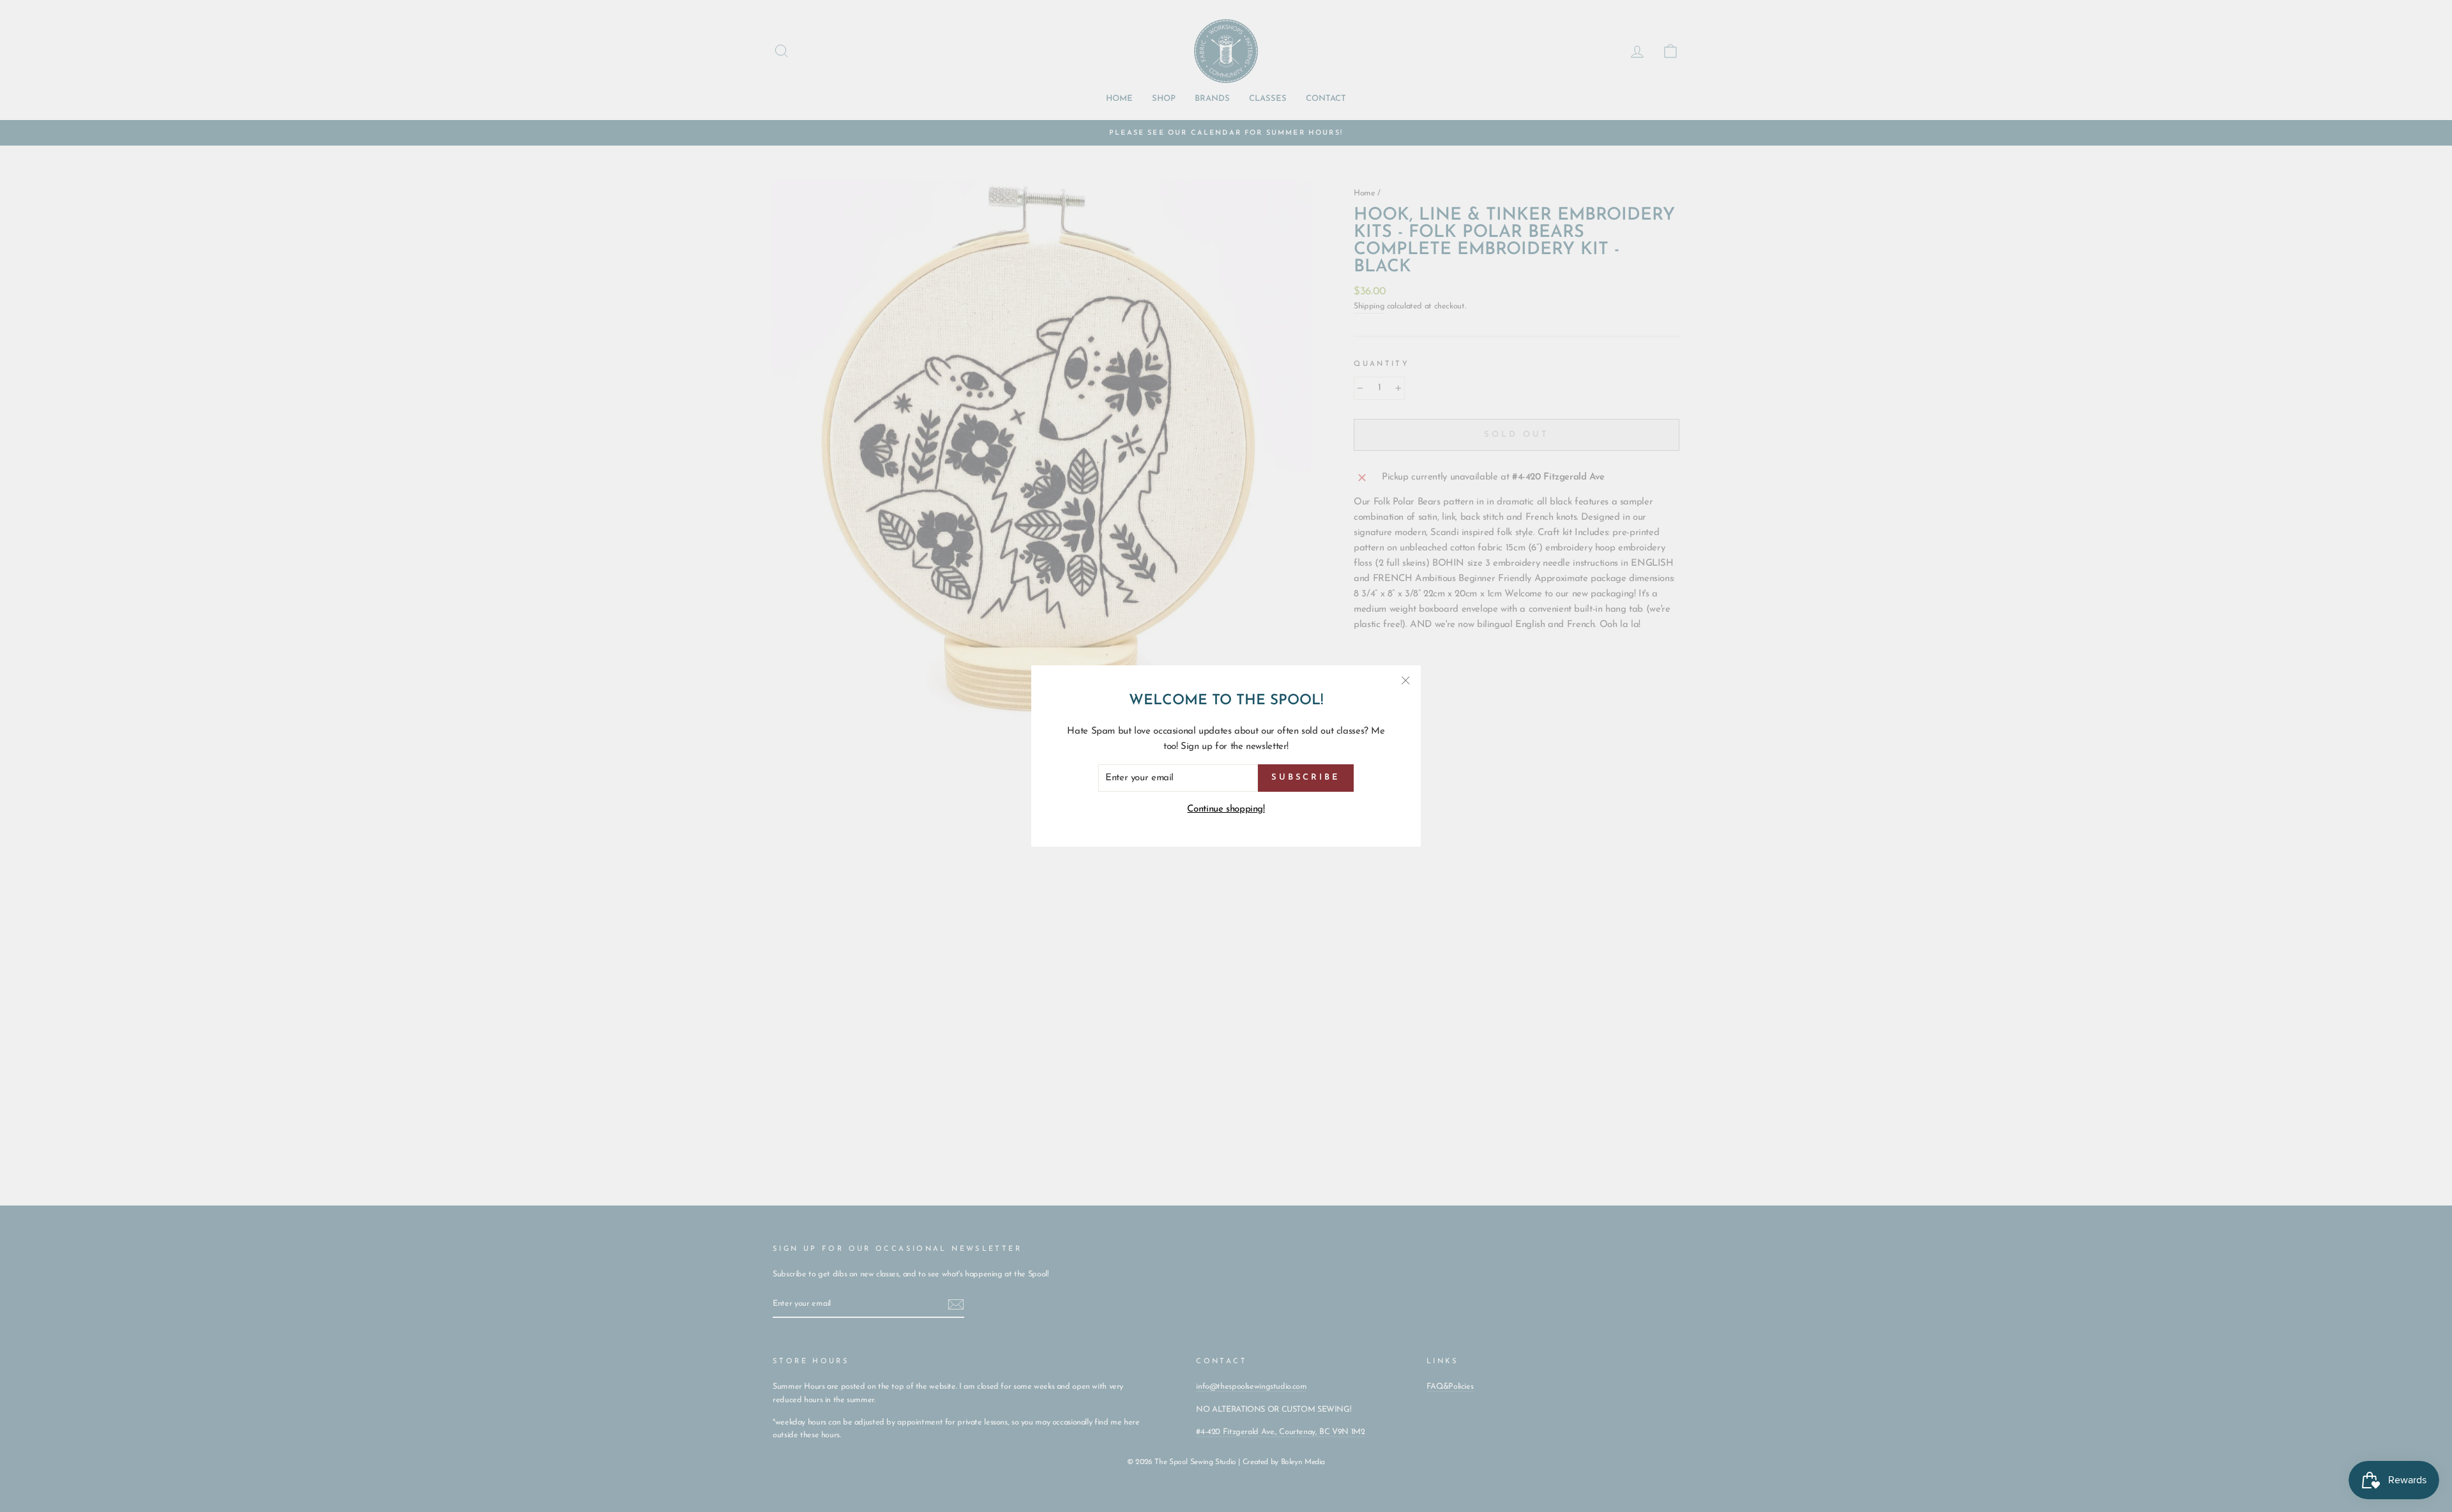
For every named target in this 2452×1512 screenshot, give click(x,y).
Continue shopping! (1226, 809)
